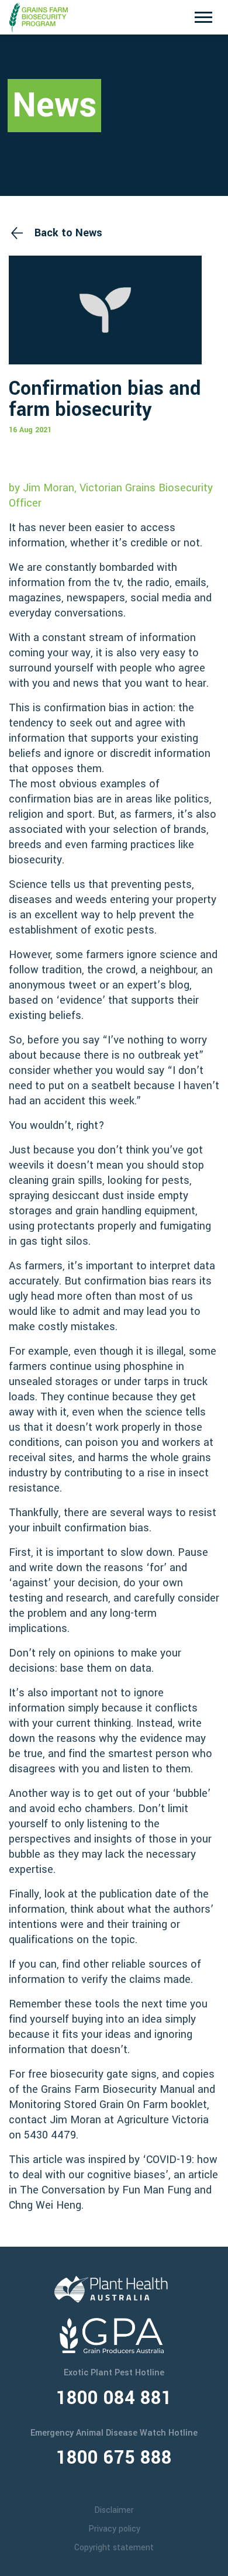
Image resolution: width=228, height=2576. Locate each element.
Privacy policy (114, 2529)
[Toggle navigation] (203, 17)
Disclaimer (114, 2510)
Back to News (68, 233)
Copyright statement (114, 2548)
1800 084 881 (114, 2398)
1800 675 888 (114, 2458)
